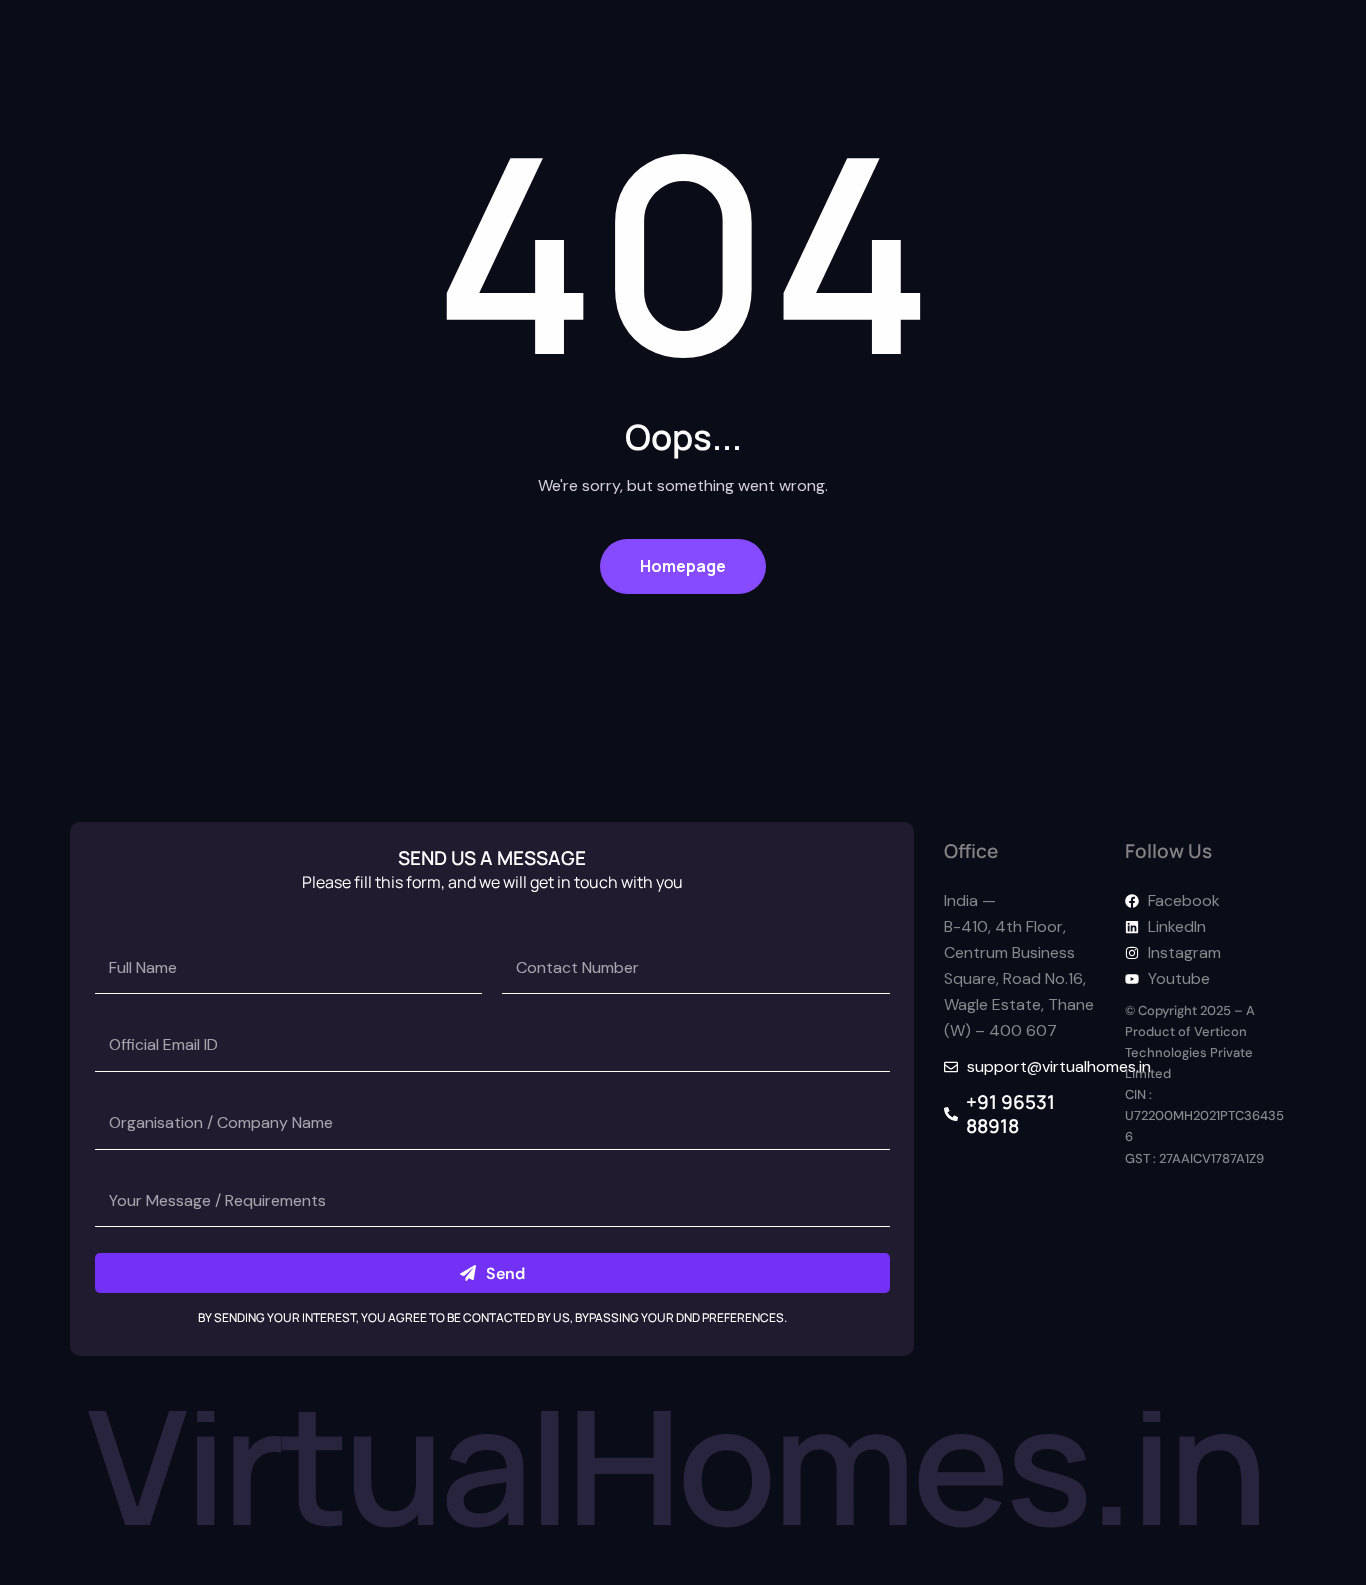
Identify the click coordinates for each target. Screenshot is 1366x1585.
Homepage (683, 566)
